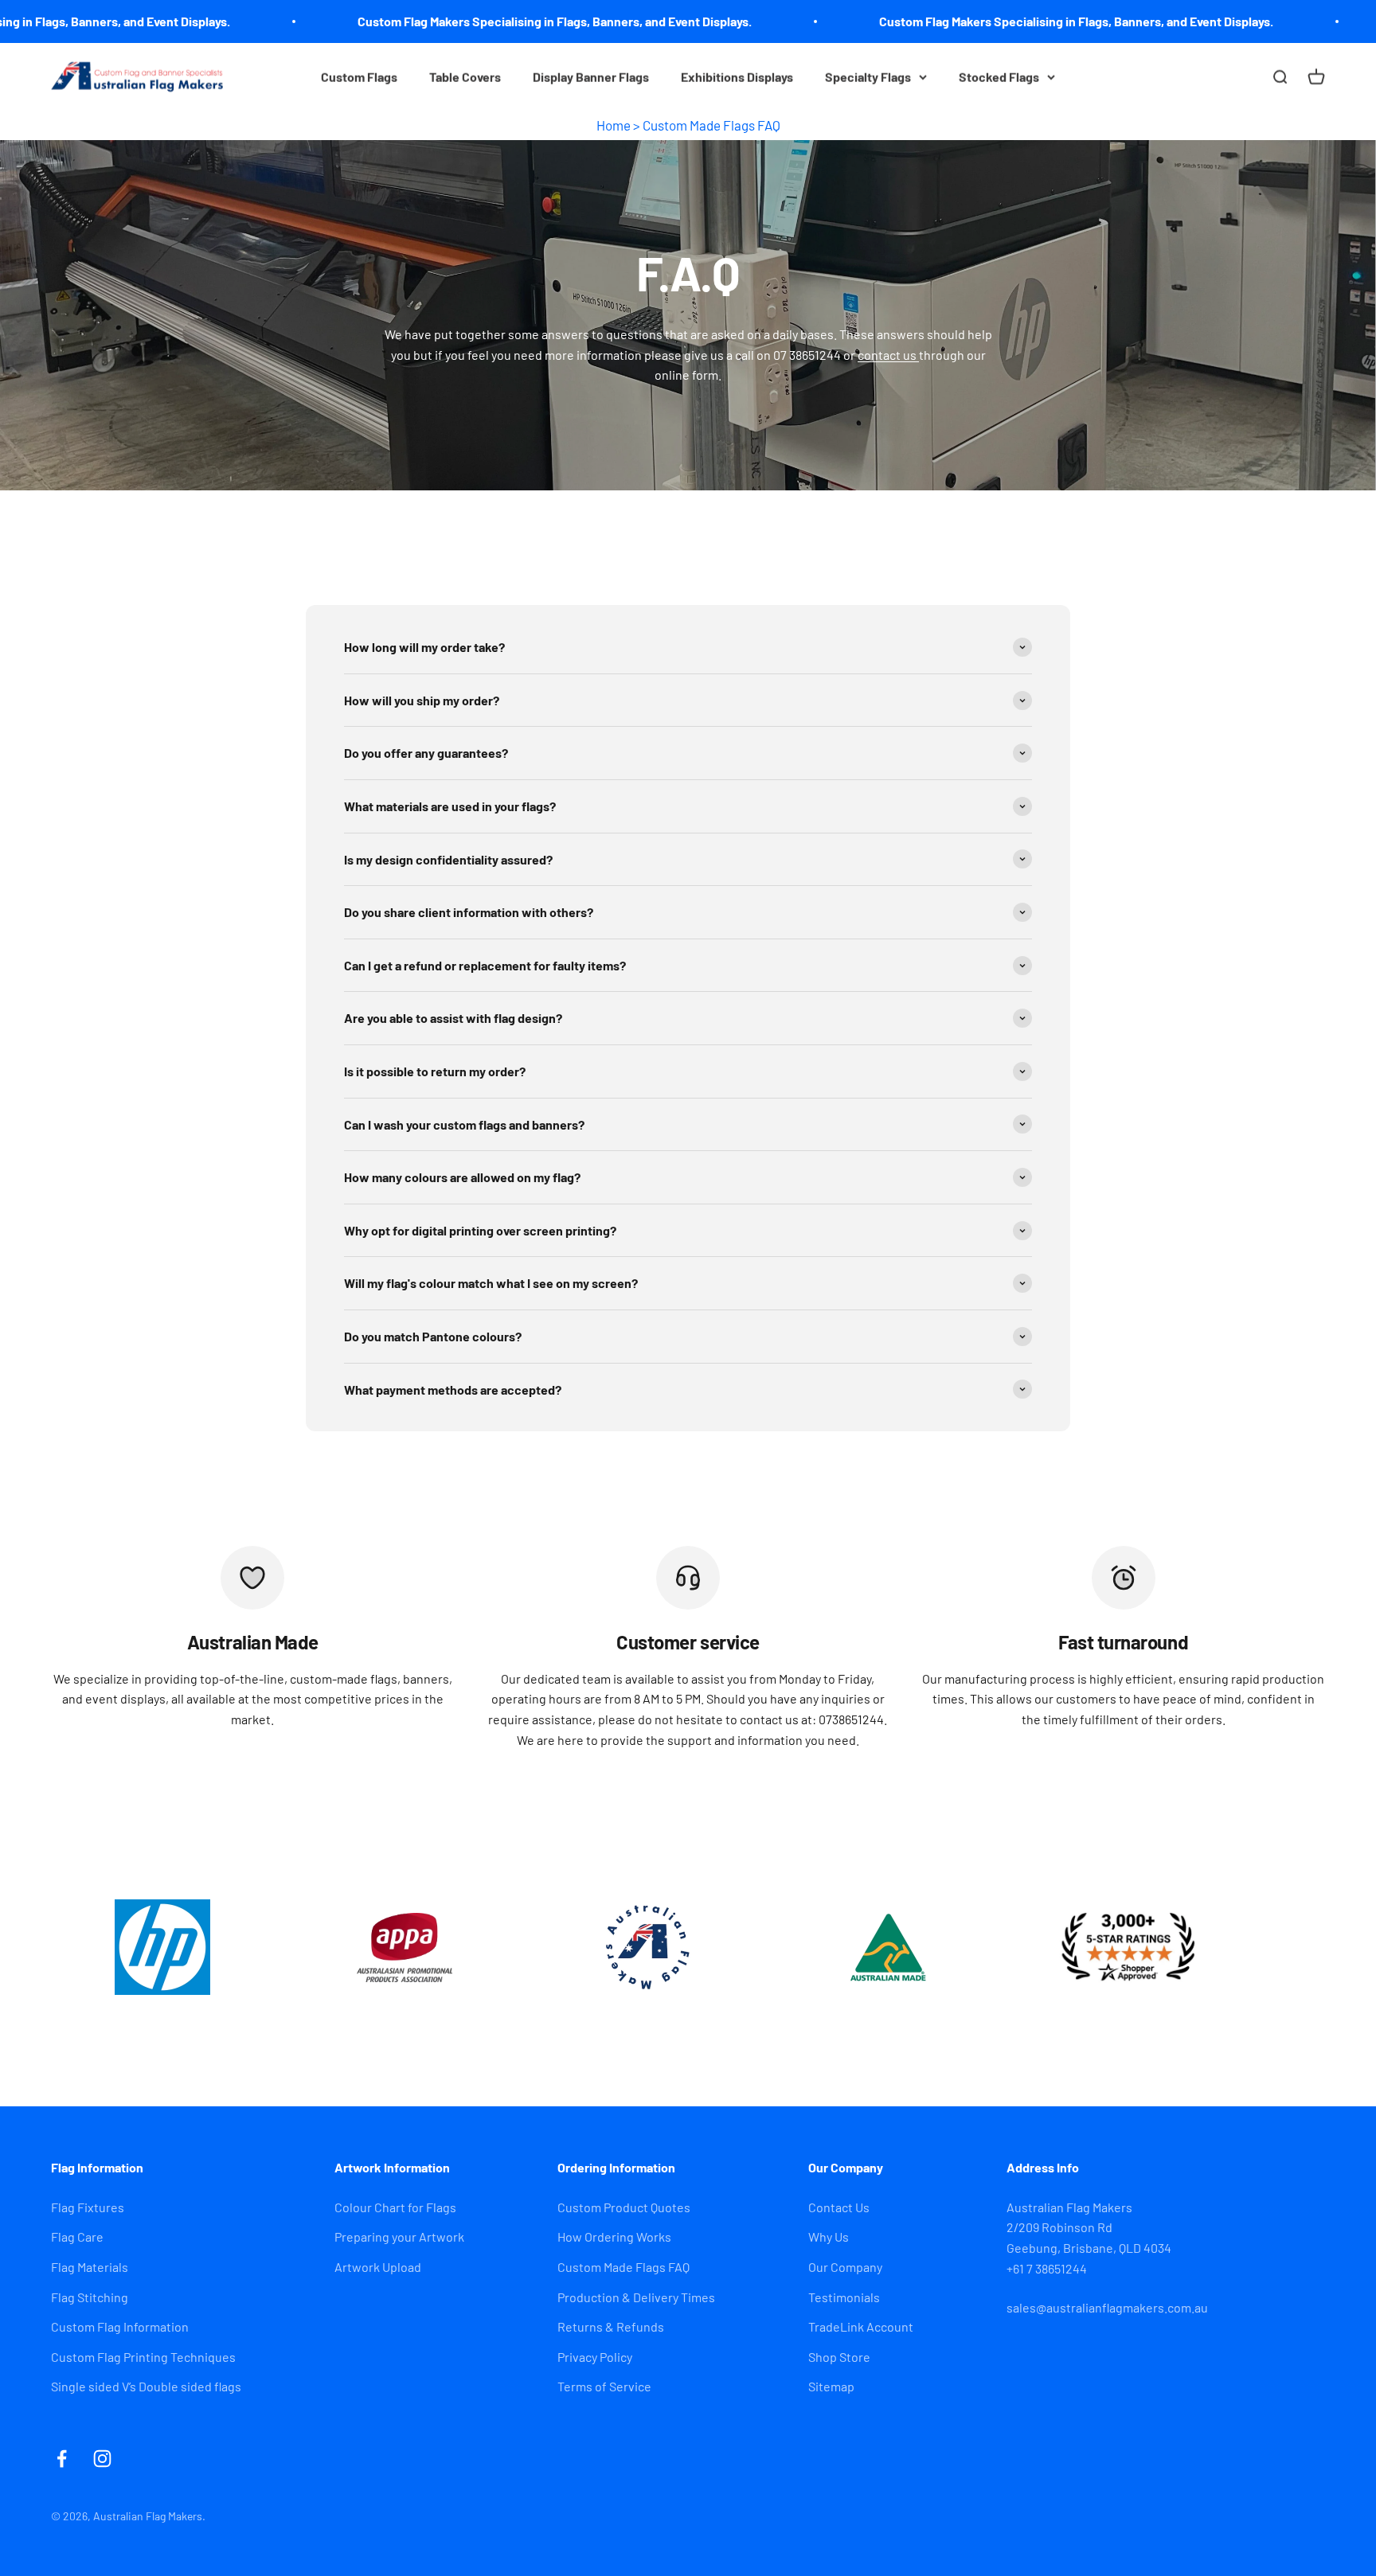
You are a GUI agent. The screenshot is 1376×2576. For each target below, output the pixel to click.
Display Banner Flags (591, 77)
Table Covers (465, 77)
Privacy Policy (595, 2357)
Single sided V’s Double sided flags (146, 2386)
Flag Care (77, 2236)
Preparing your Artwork (399, 2236)
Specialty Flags (868, 77)
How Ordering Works (614, 2236)
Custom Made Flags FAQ (711, 125)
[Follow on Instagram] (102, 2459)
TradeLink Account (861, 2326)
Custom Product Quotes (624, 2207)
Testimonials (844, 2297)
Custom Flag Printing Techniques (143, 2357)
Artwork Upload (378, 2267)
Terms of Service (604, 2386)
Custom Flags (359, 77)
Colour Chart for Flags (395, 2207)
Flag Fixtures (88, 2207)
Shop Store (839, 2357)
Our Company (845, 2267)
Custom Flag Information (120, 2326)
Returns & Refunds (611, 2326)
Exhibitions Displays (737, 77)
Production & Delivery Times (636, 2297)
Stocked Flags (999, 77)
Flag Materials (90, 2267)
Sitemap (831, 2386)
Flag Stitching (90, 2297)
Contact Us (839, 2207)
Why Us (829, 2236)
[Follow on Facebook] (62, 2459)
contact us (888, 355)
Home (614, 125)
